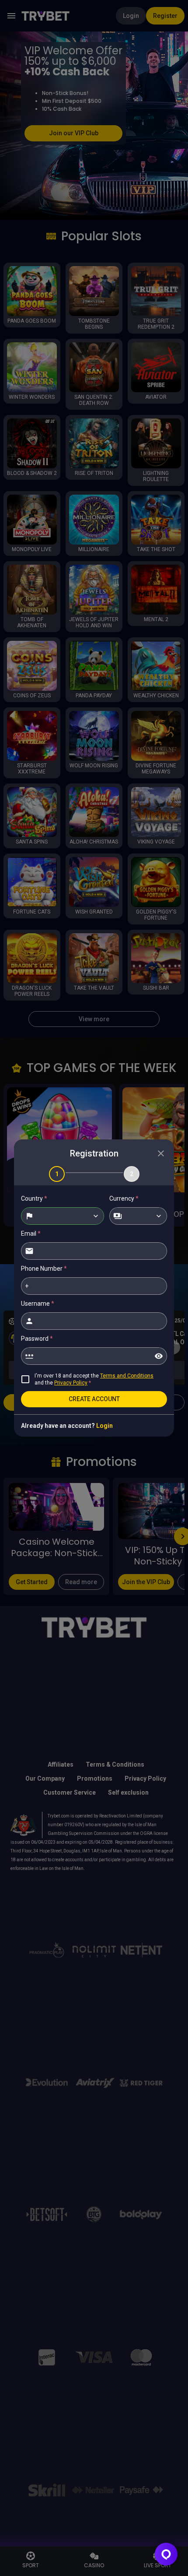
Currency (124, 1198)
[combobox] (63, 1216)
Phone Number (44, 1269)
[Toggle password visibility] (159, 1356)
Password (37, 1339)
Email (31, 1234)
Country (34, 1198)
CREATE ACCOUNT (94, 1399)
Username (38, 1304)
